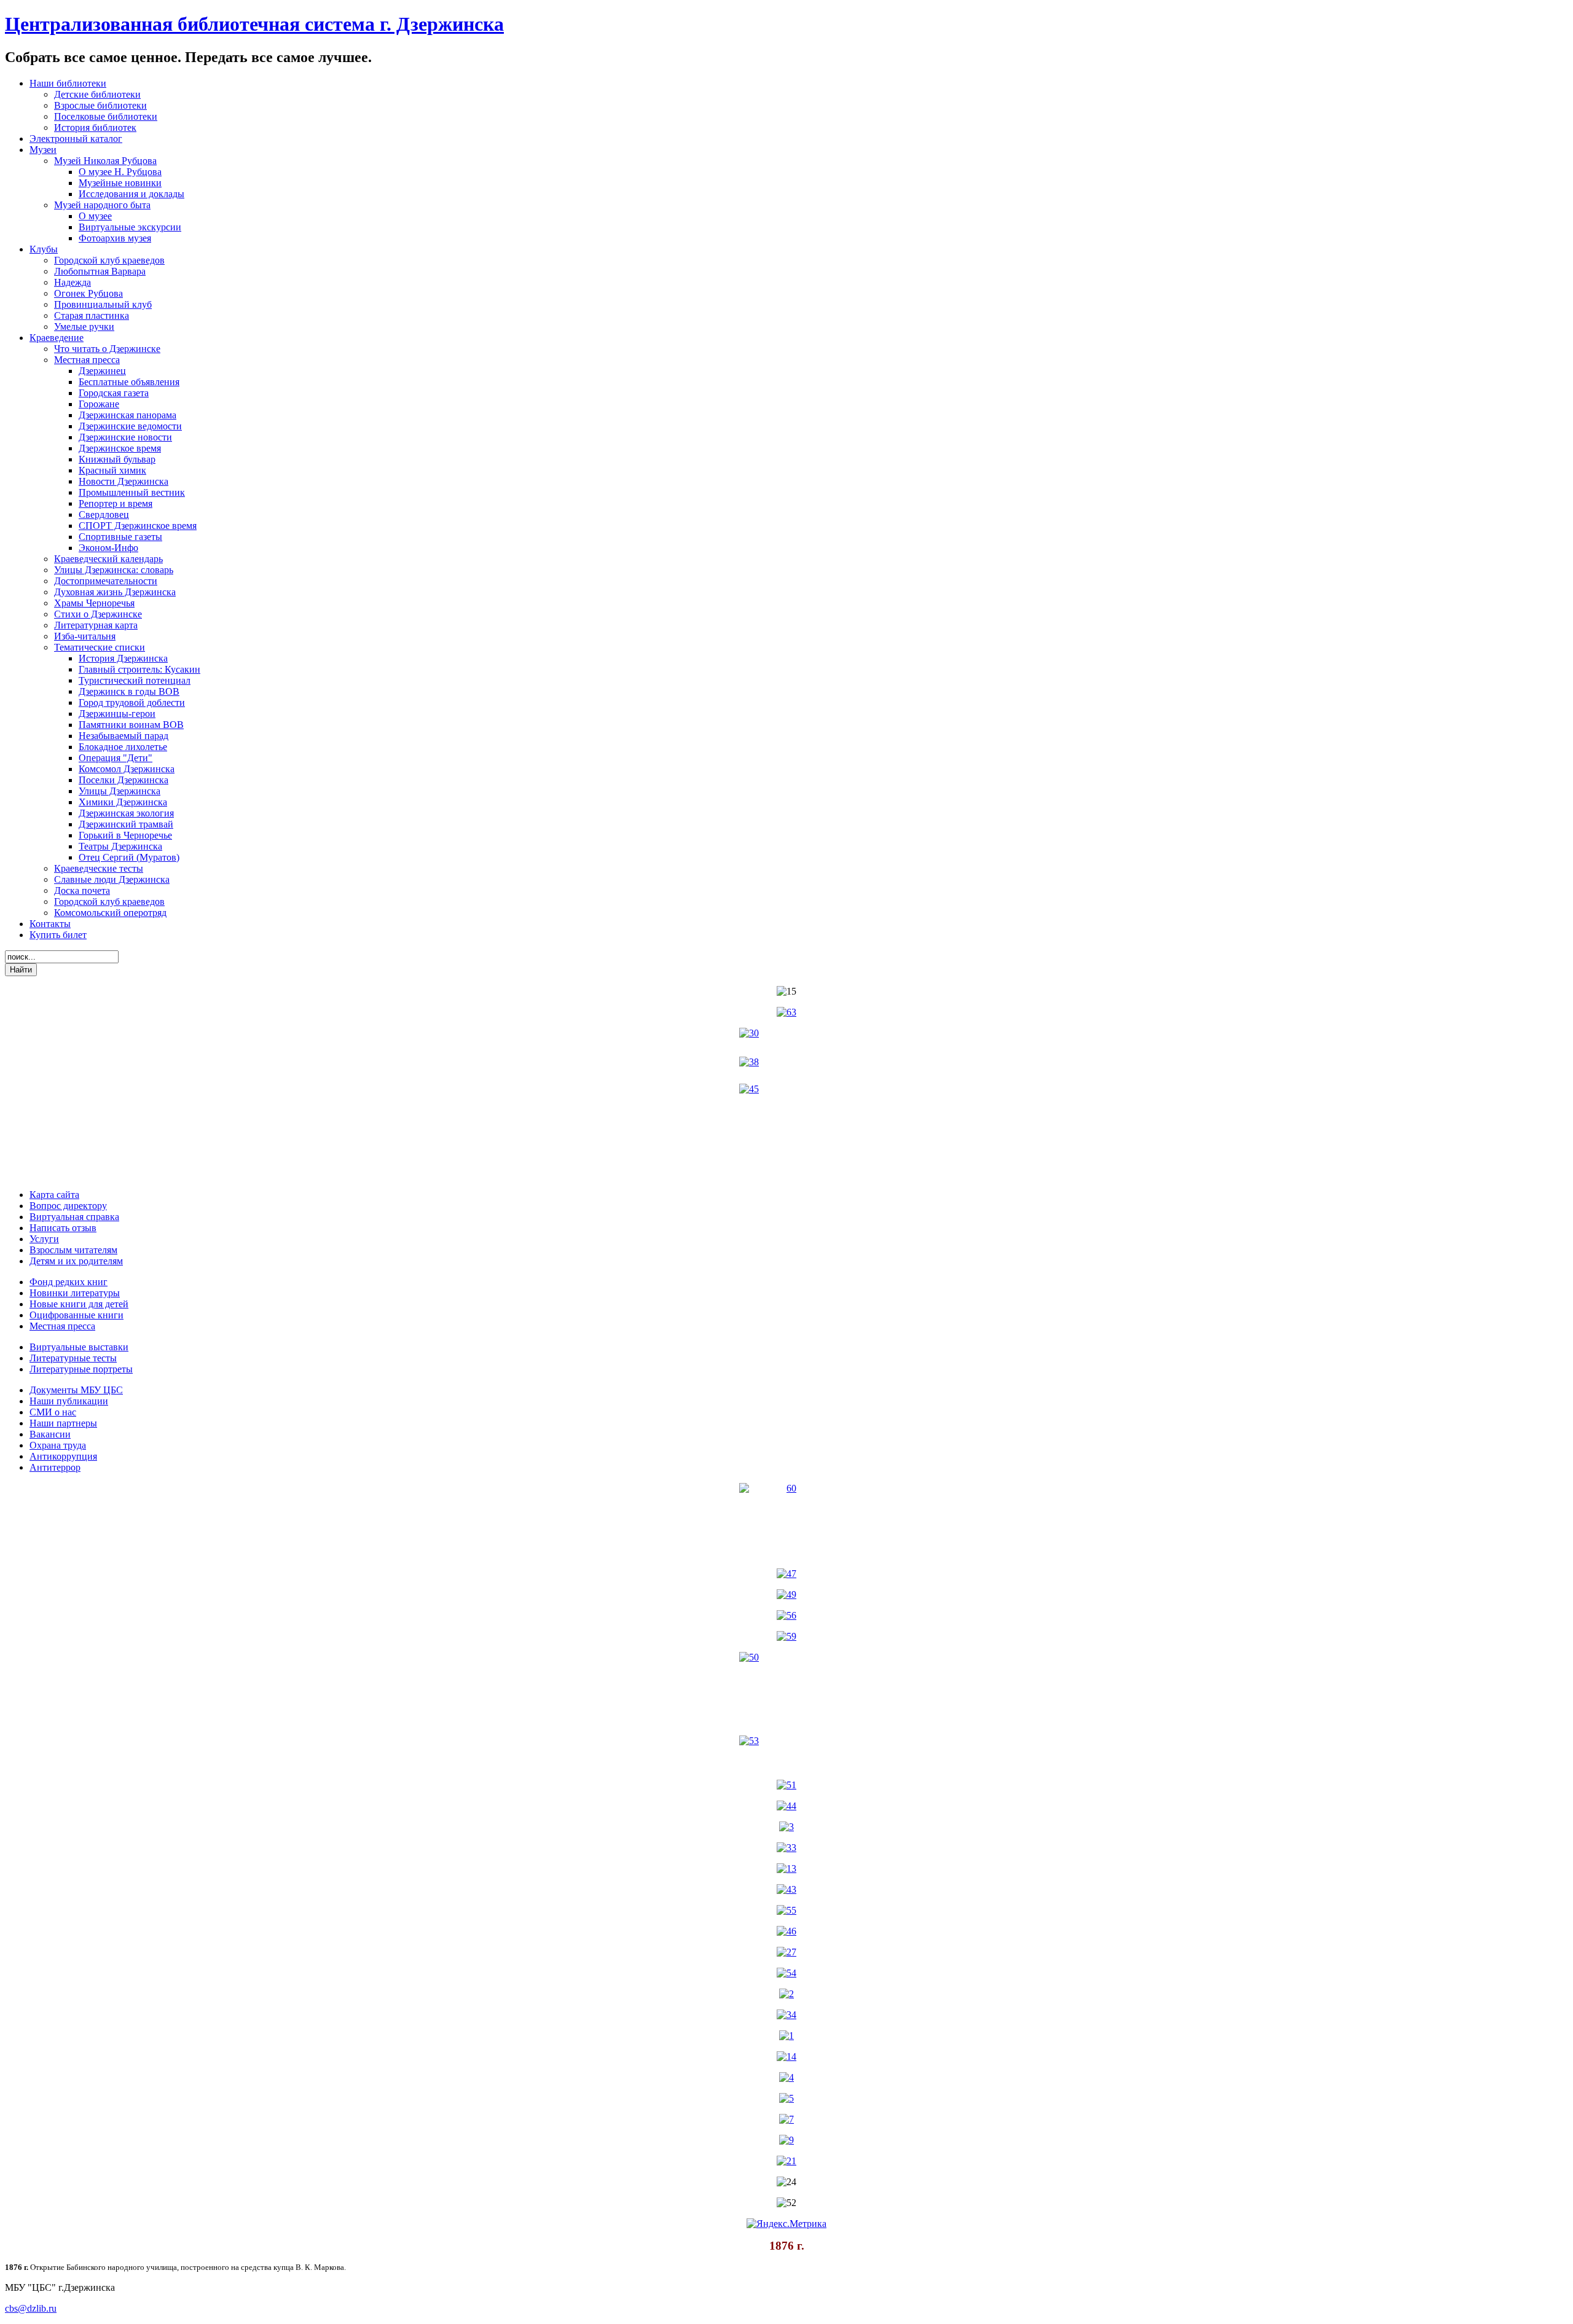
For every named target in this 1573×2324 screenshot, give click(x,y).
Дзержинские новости (125, 437)
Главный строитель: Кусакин (139, 669)
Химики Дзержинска (123, 802)
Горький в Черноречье (125, 835)
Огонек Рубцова (88, 293)
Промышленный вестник (132, 492)
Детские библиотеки (97, 94)
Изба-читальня (85, 636)
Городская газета (114, 393)
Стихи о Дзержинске (98, 614)
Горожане (99, 404)
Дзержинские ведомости (130, 426)
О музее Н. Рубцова (120, 172)
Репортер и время (116, 503)
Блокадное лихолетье (123, 747)
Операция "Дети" (116, 758)
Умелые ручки (84, 327)
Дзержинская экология (126, 813)
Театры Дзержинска (120, 846)
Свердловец (104, 514)
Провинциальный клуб (103, 304)
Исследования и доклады (131, 194)
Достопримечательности (106, 581)
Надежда (73, 282)
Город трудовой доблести (132, 702)
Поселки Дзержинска (124, 780)
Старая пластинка (92, 315)
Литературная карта (96, 625)
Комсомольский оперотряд (110, 913)
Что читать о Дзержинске (107, 349)
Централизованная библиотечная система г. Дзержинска (254, 24)
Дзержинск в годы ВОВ (129, 691)
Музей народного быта (102, 205)
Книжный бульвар (117, 459)
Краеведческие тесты (99, 868)
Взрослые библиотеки (100, 105)
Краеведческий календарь (108, 559)
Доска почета (82, 890)
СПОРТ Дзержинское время (138, 526)
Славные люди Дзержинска (112, 879)
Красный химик (112, 470)
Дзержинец (102, 371)
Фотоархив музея (115, 238)
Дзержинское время (120, 448)
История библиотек (95, 127)
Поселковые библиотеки (106, 116)
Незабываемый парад (124, 736)
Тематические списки (100, 647)
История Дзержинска (123, 658)
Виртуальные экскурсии (130, 227)
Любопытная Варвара (100, 271)
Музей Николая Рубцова (105, 161)
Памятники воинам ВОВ (131, 725)
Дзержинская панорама (127, 415)
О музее (95, 216)
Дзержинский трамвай (126, 824)
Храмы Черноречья (94, 603)
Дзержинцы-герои (117, 714)
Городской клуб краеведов (109, 260)
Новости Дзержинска (124, 481)
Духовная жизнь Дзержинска (115, 592)
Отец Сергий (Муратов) (129, 857)
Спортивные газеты (120, 537)
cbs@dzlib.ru (31, 2308)
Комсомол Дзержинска (127, 769)
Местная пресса (87, 360)
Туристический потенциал (135, 680)
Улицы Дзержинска (120, 791)
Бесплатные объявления (129, 382)
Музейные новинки (120, 183)
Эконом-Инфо (108, 548)
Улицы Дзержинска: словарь (114, 570)
